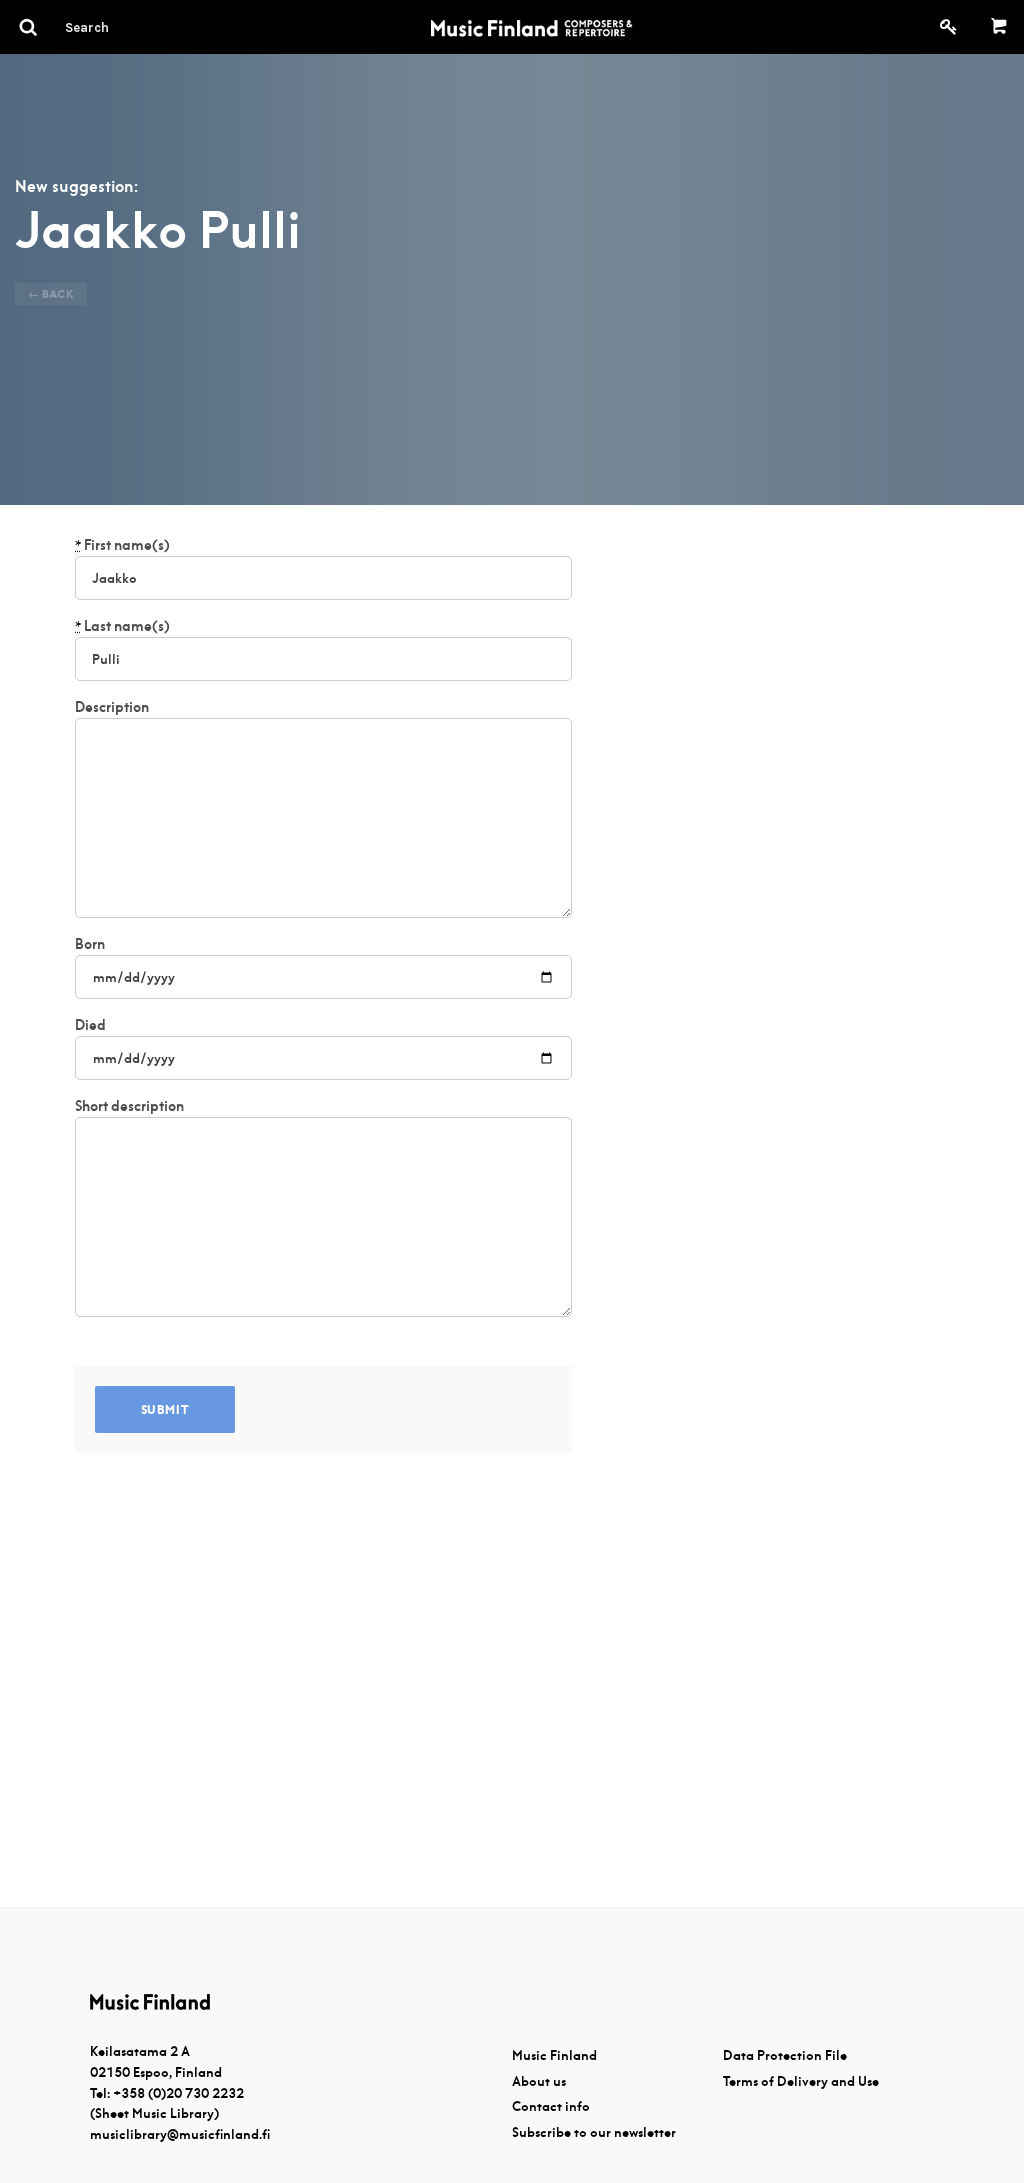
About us (539, 2081)
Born (90, 944)
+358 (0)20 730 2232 (178, 2093)
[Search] (123, 27)
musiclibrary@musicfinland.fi (180, 2134)
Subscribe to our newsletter (594, 2132)
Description (112, 707)
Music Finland (554, 2055)
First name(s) (122, 545)
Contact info (551, 2106)
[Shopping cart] (999, 27)
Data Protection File (785, 2055)
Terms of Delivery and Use (801, 2081)
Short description (129, 1106)
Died (90, 1025)
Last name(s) (122, 626)
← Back (51, 294)
